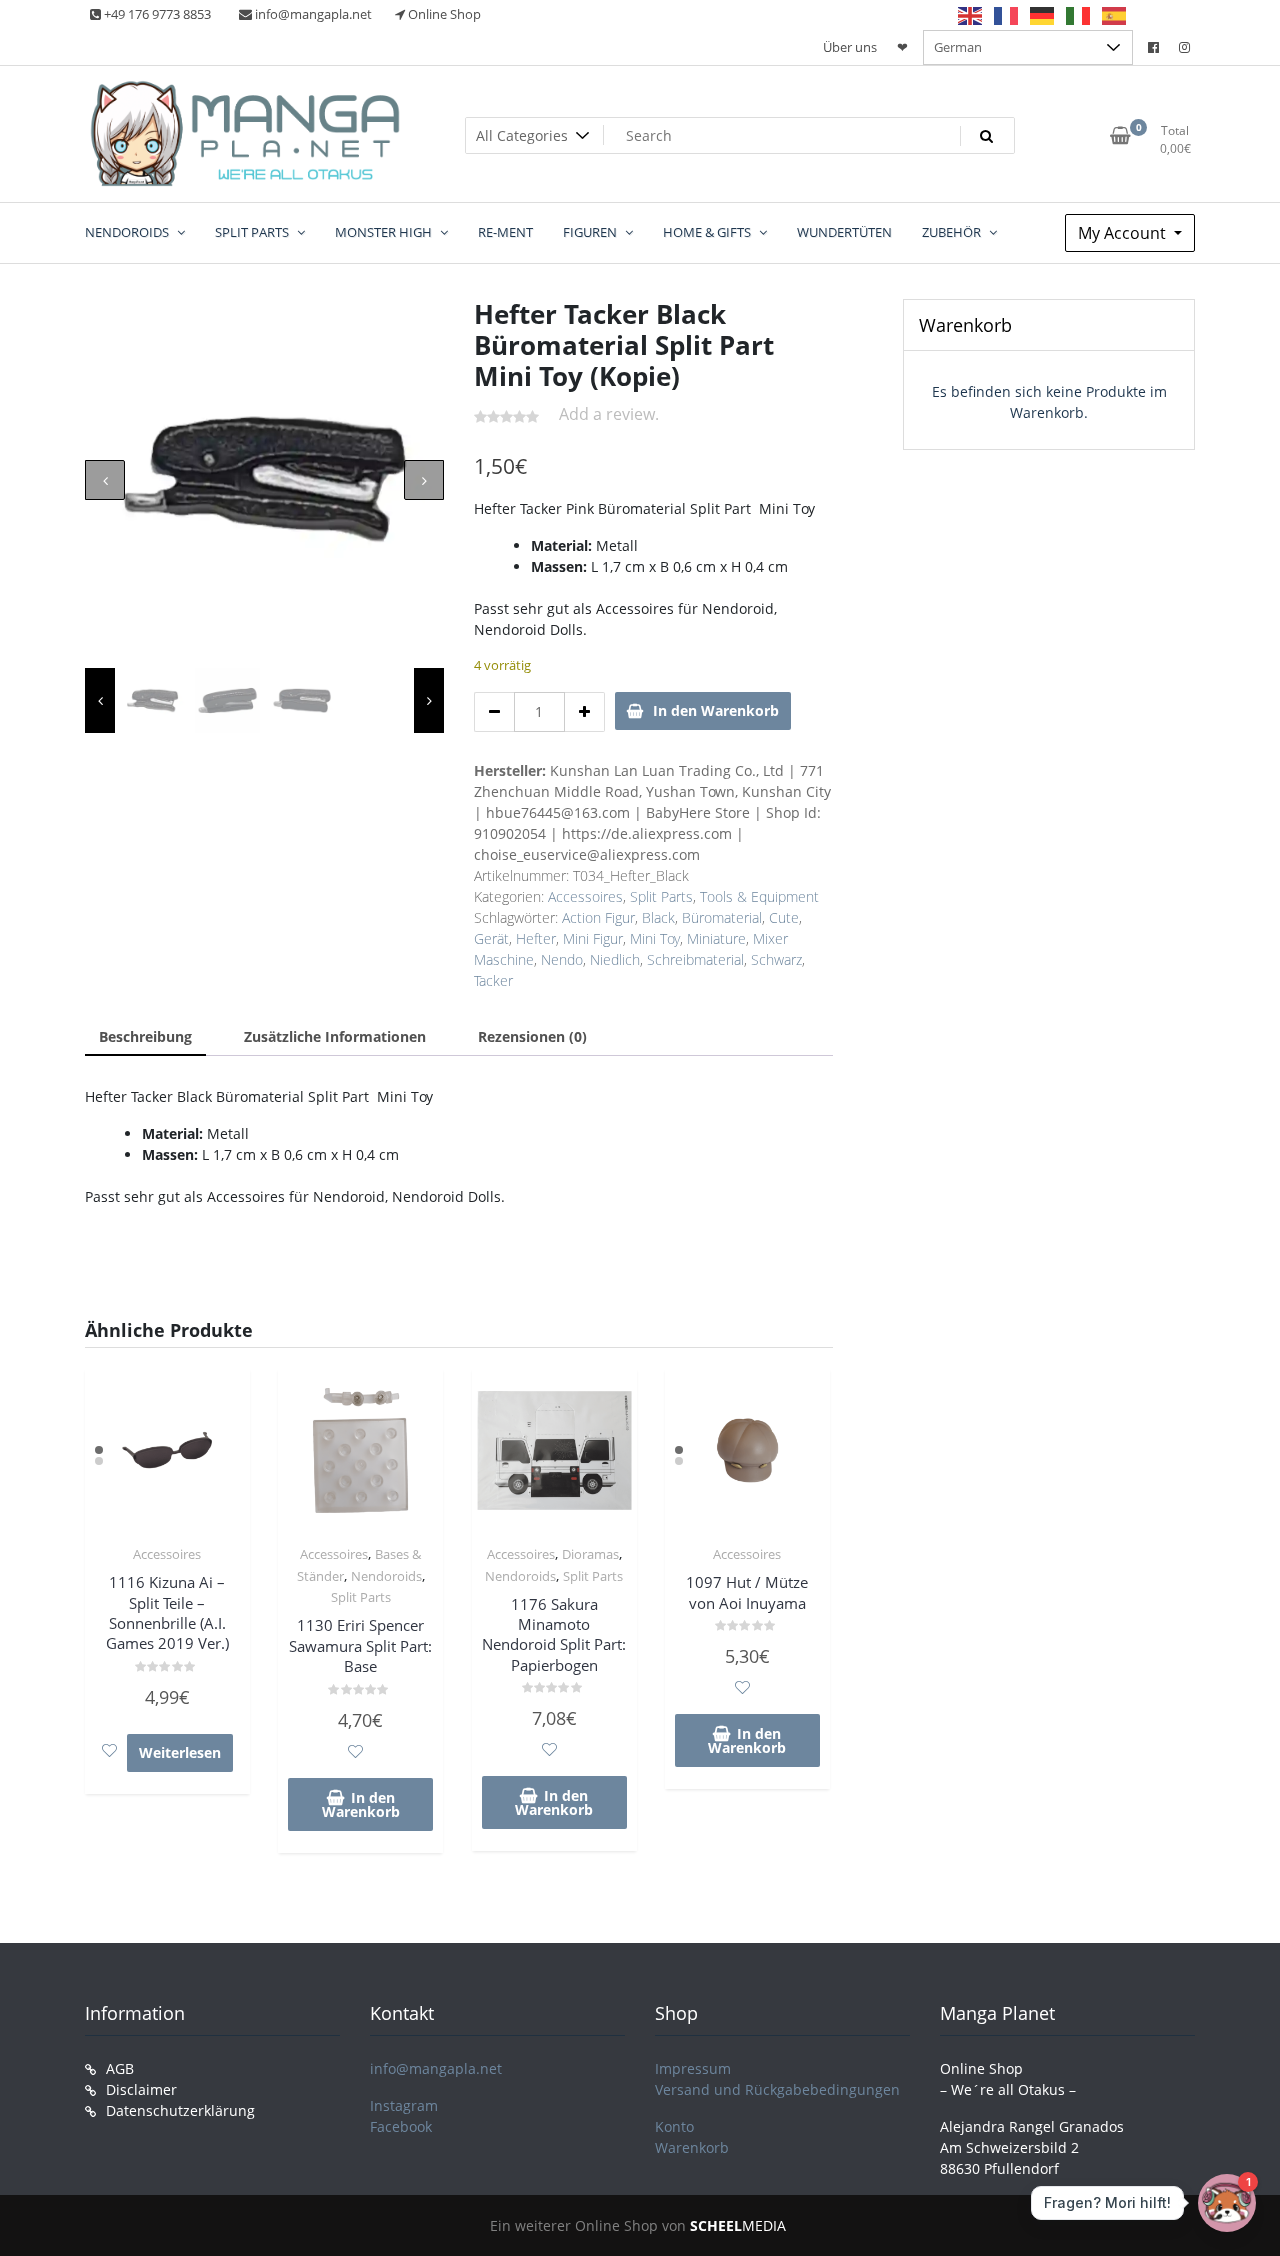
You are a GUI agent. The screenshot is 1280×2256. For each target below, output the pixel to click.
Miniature (716, 938)
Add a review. (609, 414)
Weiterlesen (180, 1752)
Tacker (493, 980)
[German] (1043, 15)
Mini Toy (655, 938)
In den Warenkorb (716, 710)
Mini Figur (593, 938)
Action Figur (598, 917)
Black (658, 917)
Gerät (491, 938)
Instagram (404, 2105)
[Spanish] (1115, 15)
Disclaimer (141, 2089)
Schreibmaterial (695, 959)
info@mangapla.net (436, 2068)
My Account (1124, 233)
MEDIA (738, 2225)
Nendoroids (386, 1576)
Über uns (850, 47)
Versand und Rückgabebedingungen (777, 2089)
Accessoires (585, 896)
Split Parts (661, 896)
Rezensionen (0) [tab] (532, 1036)
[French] (1007, 15)
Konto (674, 2126)
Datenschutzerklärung (180, 2110)
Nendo (562, 959)
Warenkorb (692, 2147)
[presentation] (105, 480)
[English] (971, 15)
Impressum (693, 2068)
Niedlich (615, 959)
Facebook (401, 2126)
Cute (784, 917)
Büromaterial (722, 917)
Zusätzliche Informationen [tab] (335, 1036)
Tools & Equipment (759, 896)
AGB (120, 2068)
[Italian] (1079, 15)
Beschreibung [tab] (145, 1036)
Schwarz (776, 959)
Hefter (536, 938)
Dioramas (590, 1554)
